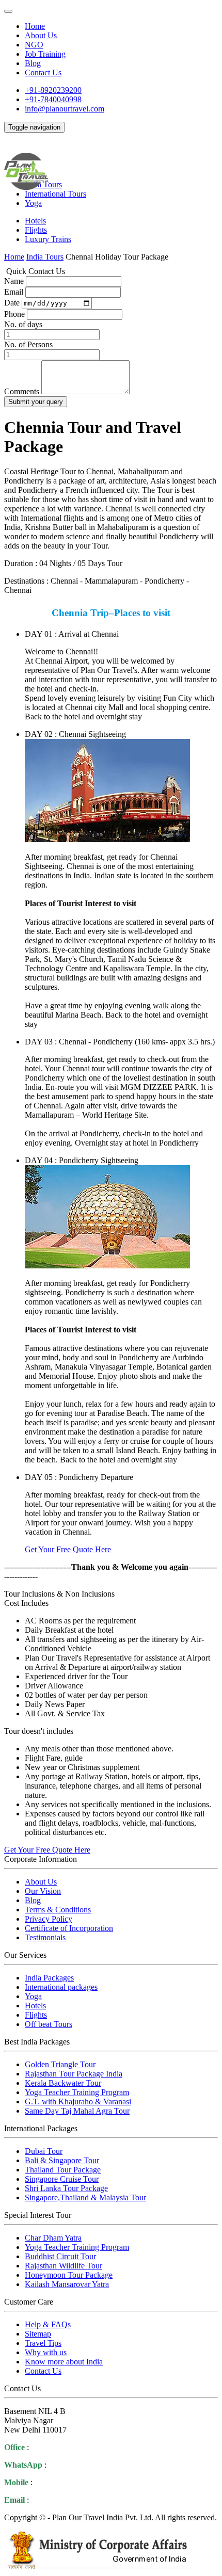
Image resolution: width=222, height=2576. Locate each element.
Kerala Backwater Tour (63, 2083)
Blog (33, 63)
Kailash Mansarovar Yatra (67, 2284)
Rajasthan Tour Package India (74, 2074)
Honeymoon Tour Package (69, 2275)
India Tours (45, 257)
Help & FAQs (48, 2324)
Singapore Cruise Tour (62, 2179)
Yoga (33, 203)
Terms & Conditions (58, 1910)
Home (35, 26)
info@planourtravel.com (65, 109)
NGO (34, 45)
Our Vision (43, 1891)
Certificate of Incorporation (69, 1928)
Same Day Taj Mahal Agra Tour (77, 2111)
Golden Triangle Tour (60, 2064)
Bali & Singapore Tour (62, 2160)
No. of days (23, 324)
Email (14, 292)
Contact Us (43, 73)
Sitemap (38, 2334)
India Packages (49, 1978)
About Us (41, 35)
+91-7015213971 (63, 2482)
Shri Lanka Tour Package (66, 2188)
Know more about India (64, 2362)
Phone (14, 314)
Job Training (45, 54)
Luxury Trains (48, 239)
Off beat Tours (49, 2024)
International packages (61, 1987)
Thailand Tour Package (63, 2170)
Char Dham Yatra (53, 2238)
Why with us (46, 2352)
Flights (36, 230)
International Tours (55, 194)
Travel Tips (43, 2343)
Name (14, 281)
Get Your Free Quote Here (68, 1549)
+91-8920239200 (53, 90)
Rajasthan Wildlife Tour (64, 2266)
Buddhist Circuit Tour (60, 2256)
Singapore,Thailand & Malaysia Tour (85, 2197)
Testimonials (45, 1937)
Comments (22, 391)
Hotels (35, 221)
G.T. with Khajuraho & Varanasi (78, 2102)
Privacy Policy (49, 1919)
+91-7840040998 (53, 99)
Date (12, 303)
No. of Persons (28, 344)
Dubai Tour (44, 2151)
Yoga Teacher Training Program (77, 2092)
